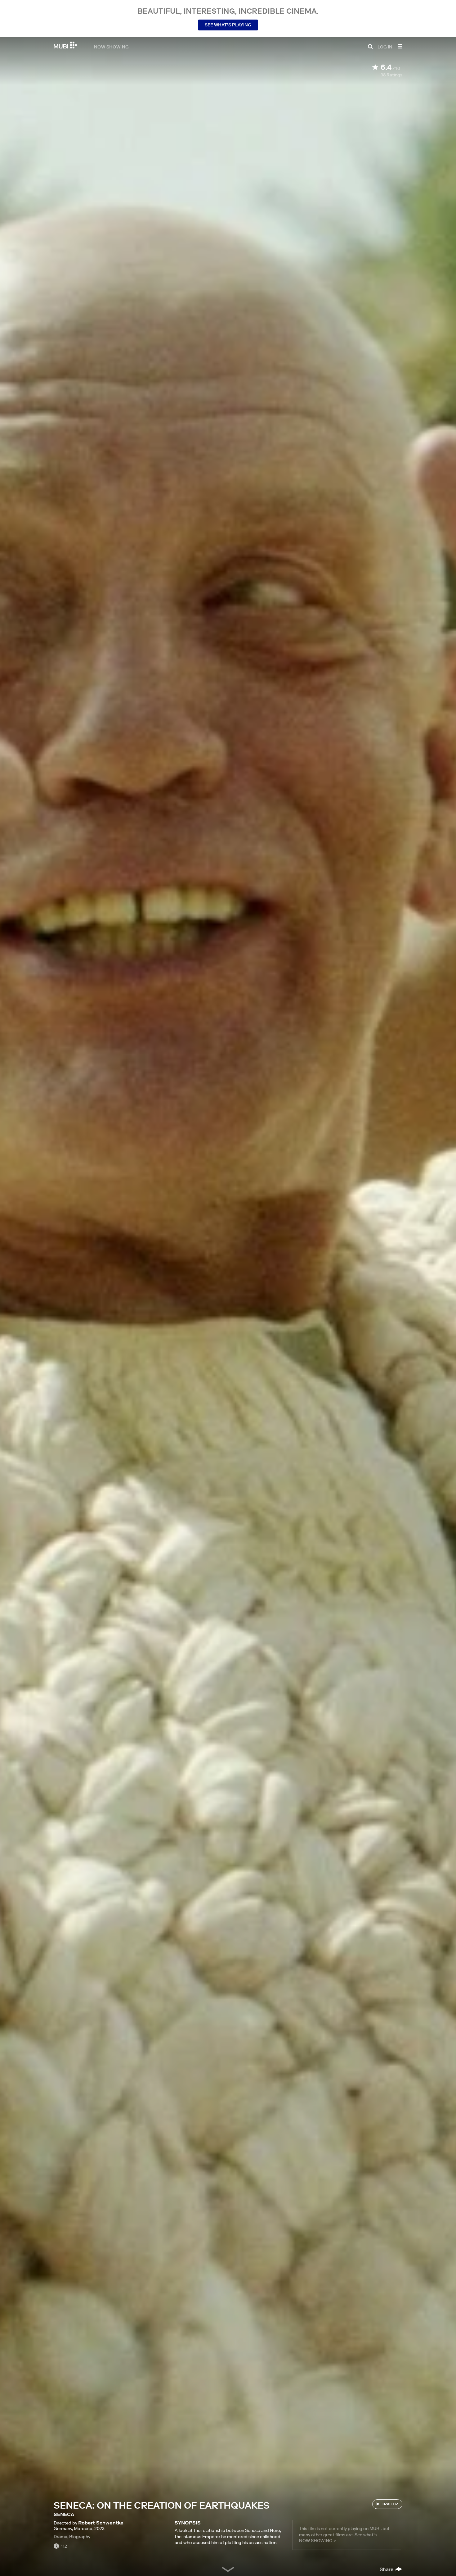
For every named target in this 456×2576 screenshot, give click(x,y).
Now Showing (111, 47)
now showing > (317, 2541)
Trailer (390, 2504)
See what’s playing (228, 25)
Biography (80, 2537)
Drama (60, 2537)
